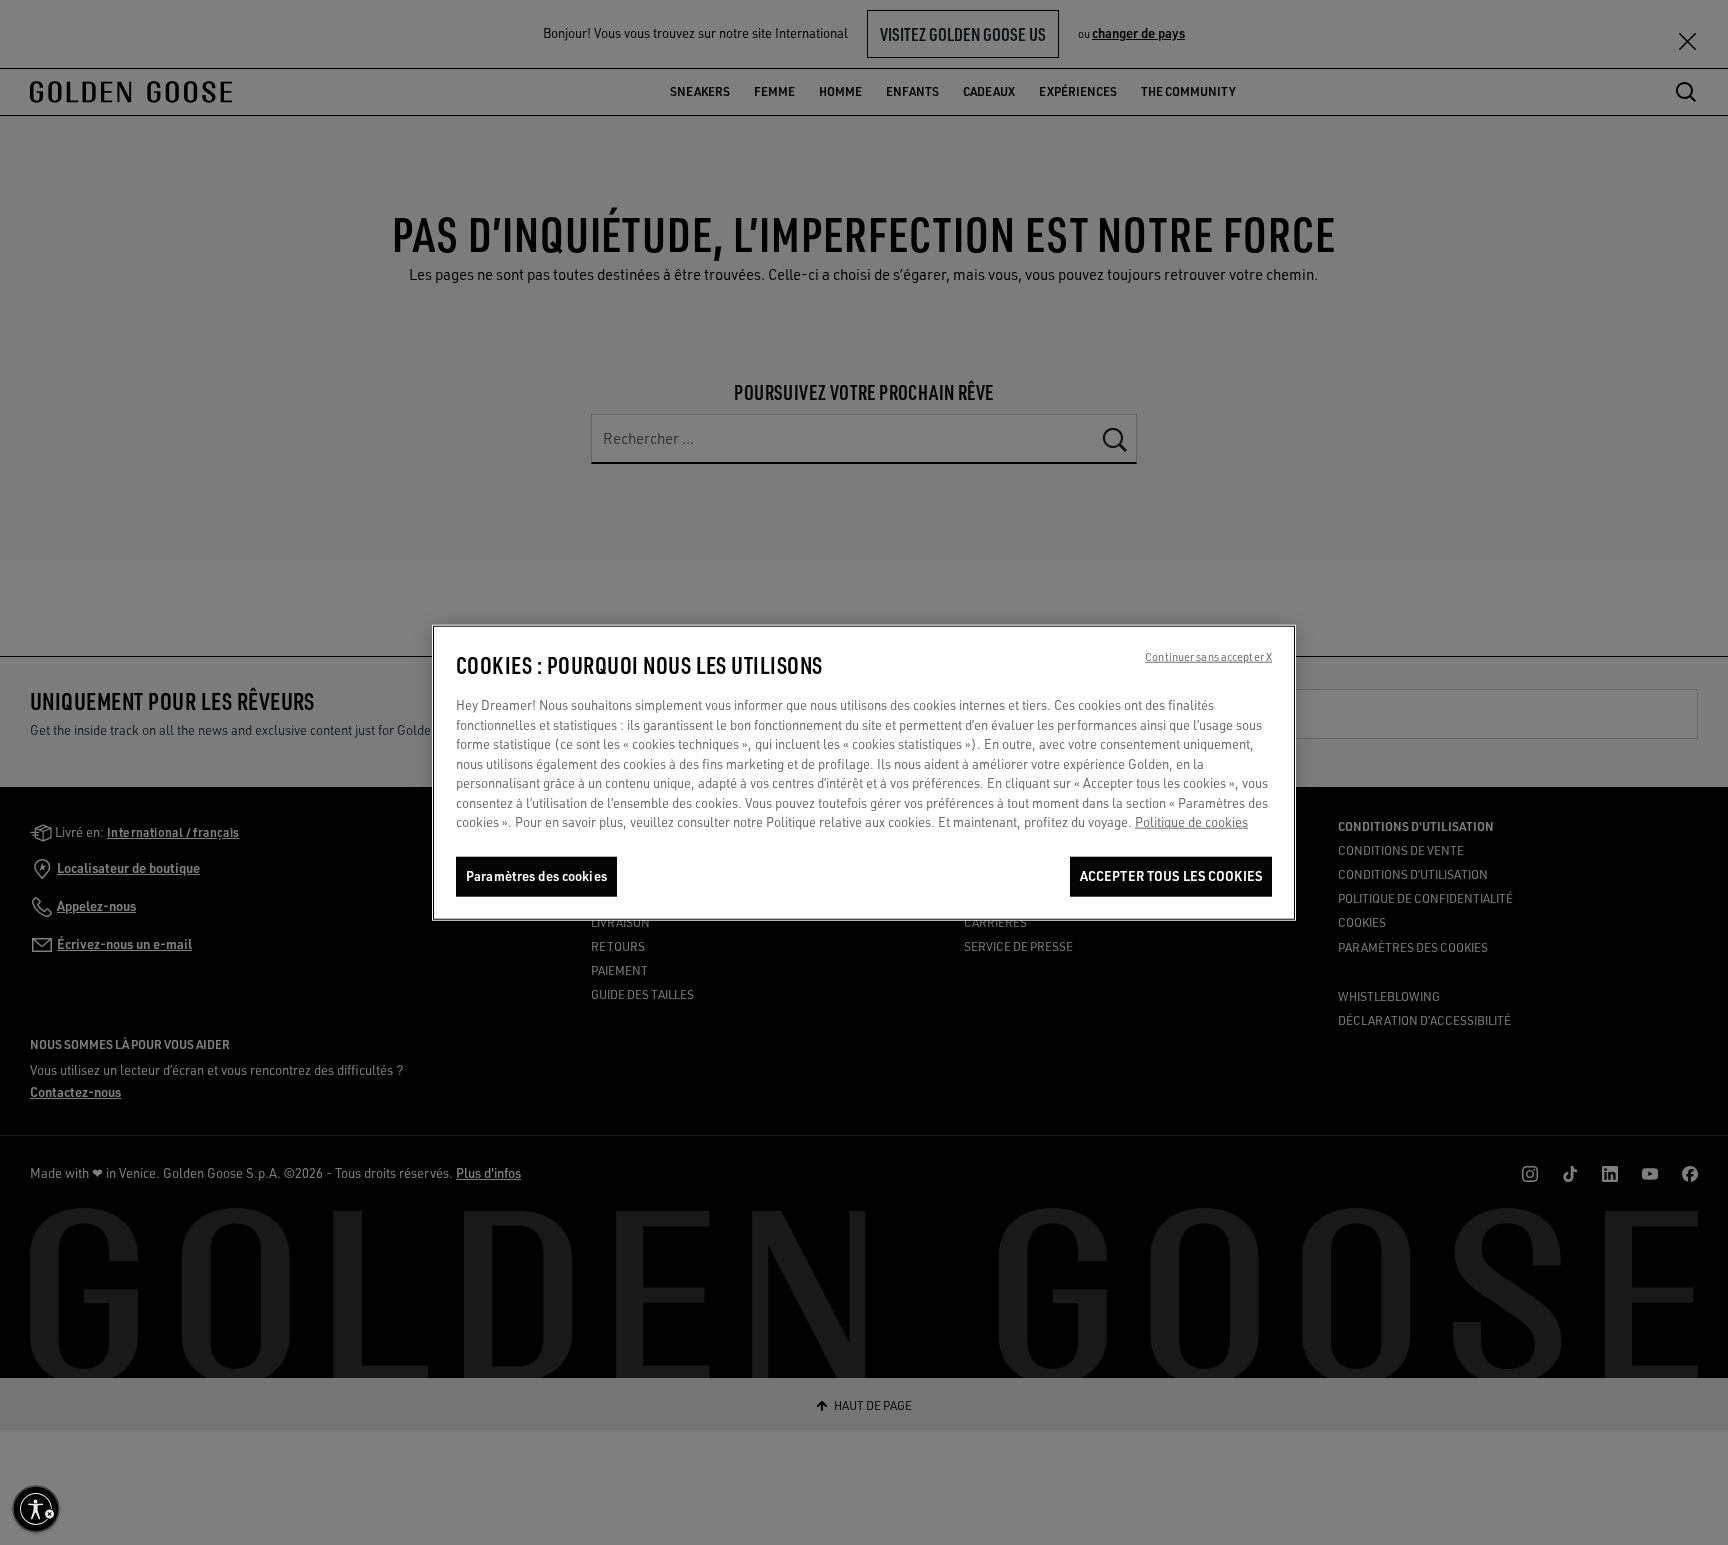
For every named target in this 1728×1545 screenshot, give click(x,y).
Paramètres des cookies (536, 876)
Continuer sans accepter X (1208, 657)
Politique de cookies (1191, 822)
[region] (864, 772)
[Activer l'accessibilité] (36, 1509)
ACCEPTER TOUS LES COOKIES (1171, 876)
